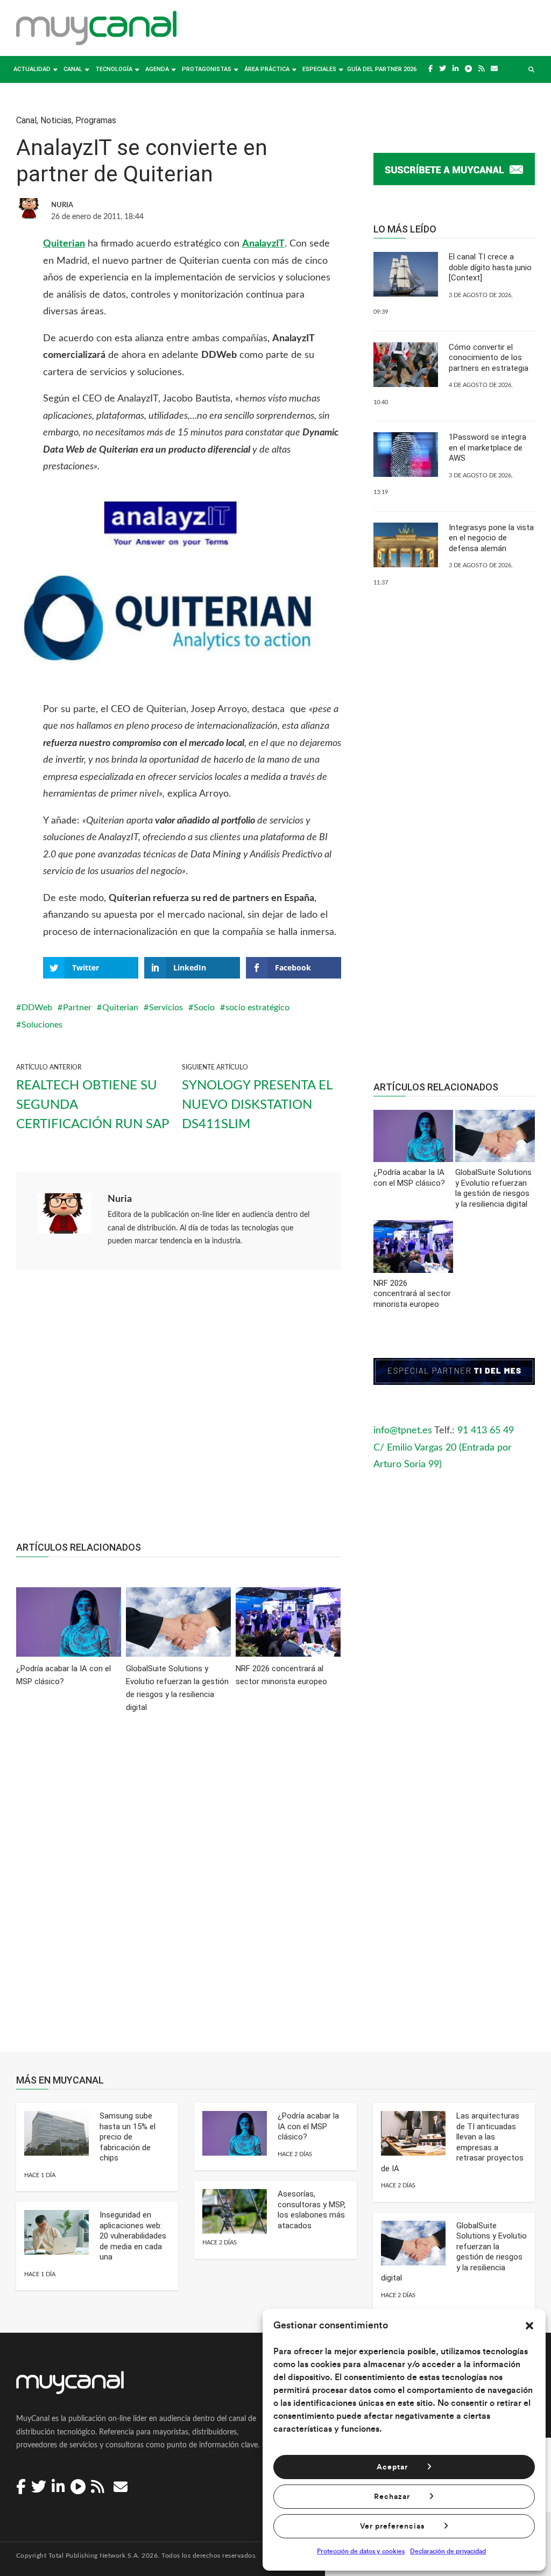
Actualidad (32, 69)
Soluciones (42, 1025)
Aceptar (392, 2467)
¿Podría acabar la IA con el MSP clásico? (308, 2126)
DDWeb (37, 1008)
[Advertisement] (179, 1411)
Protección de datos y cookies (361, 2551)
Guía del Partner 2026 (382, 69)
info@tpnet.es (403, 1431)
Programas (96, 120)
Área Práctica (267, 69)
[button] (529, 2326)
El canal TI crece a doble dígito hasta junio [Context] (490, 267)
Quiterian (64, 244)
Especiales (319, 69)
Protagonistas (207, 69)
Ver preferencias (392, 2526)
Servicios (166, 1008)
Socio (204, 1008)
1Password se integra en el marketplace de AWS (488, 448)
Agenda (157, 69)
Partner (77, 1008)
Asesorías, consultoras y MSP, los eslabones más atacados (312, 2210)
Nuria (120, 1199)
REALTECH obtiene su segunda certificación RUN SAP (93, 1105)
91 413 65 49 (486, 1431)
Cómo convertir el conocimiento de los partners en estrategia (489, 358)
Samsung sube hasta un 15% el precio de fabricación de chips (128, 2137)
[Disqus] (179, 1890)
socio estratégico (257, 1008)
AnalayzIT (263, 244)
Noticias (56, 120)
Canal (73, 69)
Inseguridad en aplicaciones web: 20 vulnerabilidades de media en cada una (133, 2236)
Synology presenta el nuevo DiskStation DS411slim (257, 1105)
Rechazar (392, 2497)
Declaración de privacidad (448, 2551)
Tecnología (114, 69)
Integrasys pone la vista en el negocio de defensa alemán (491, 538)
